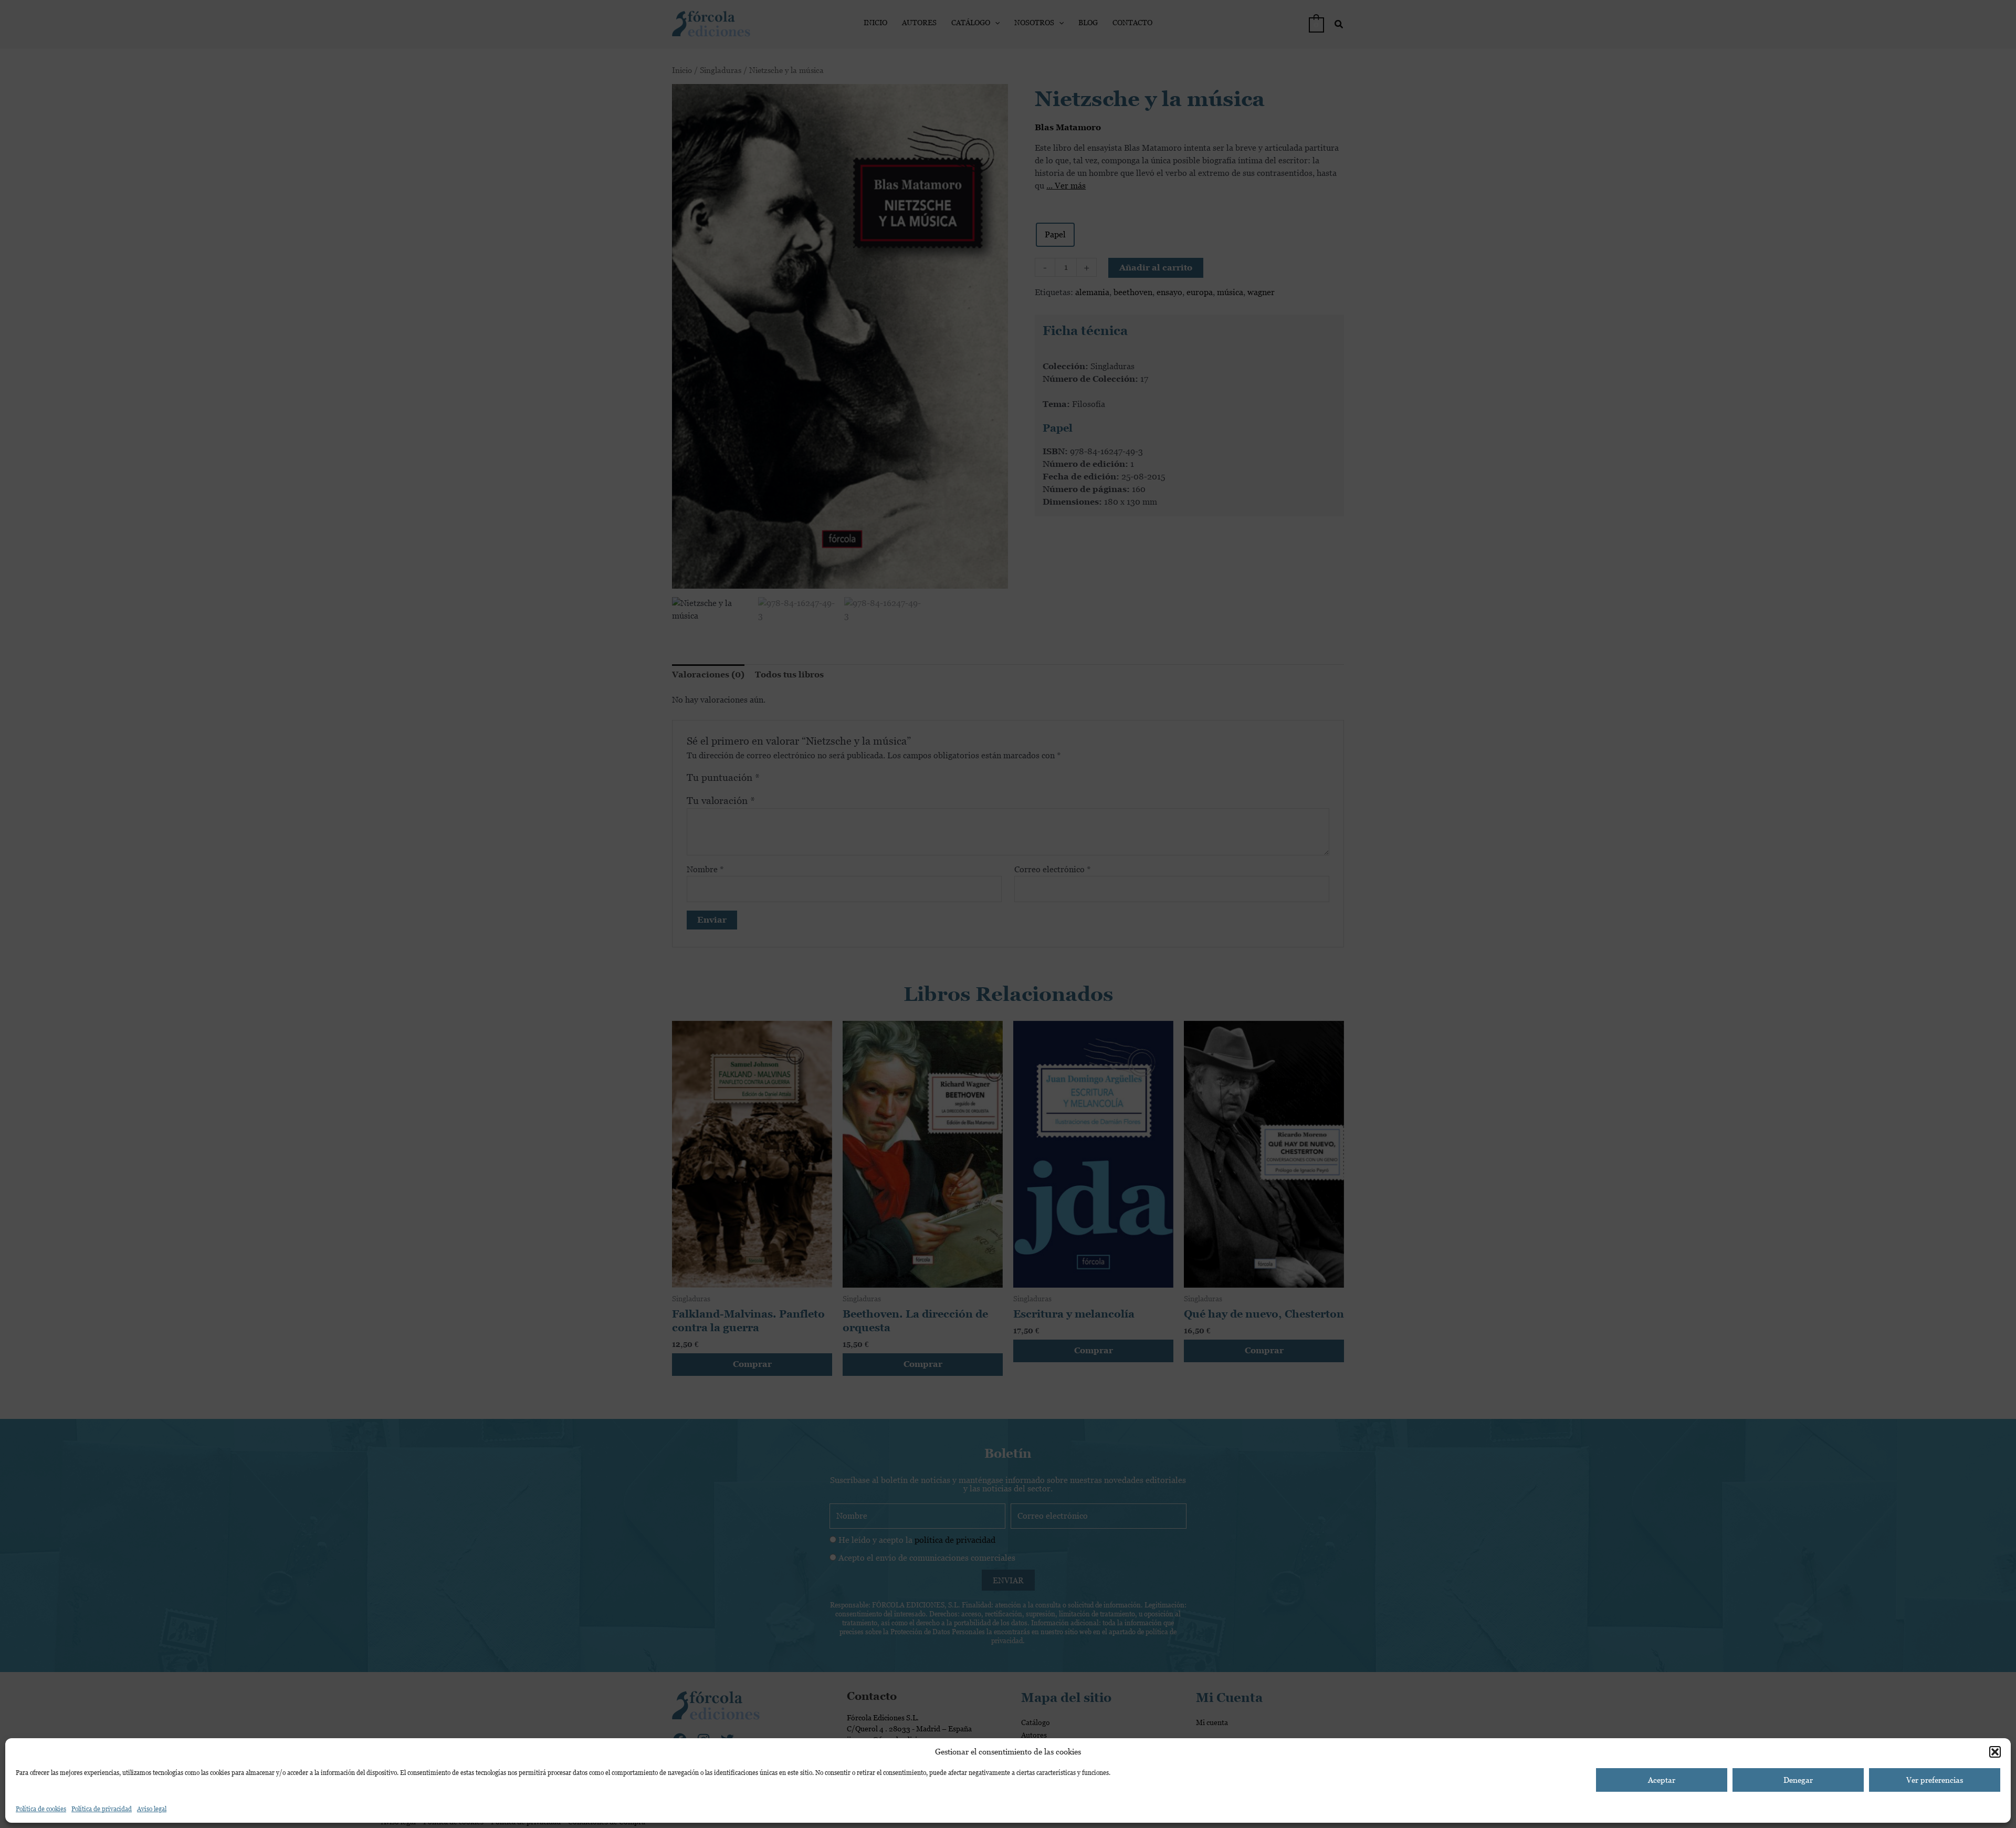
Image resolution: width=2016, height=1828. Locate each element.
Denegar (1798, 1780)
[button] (1995, 1752)
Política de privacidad (102, 1809)
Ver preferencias (1935, 1780)
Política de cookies (41, 1809)
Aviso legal (152, 1809)
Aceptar (1662, 1780)
